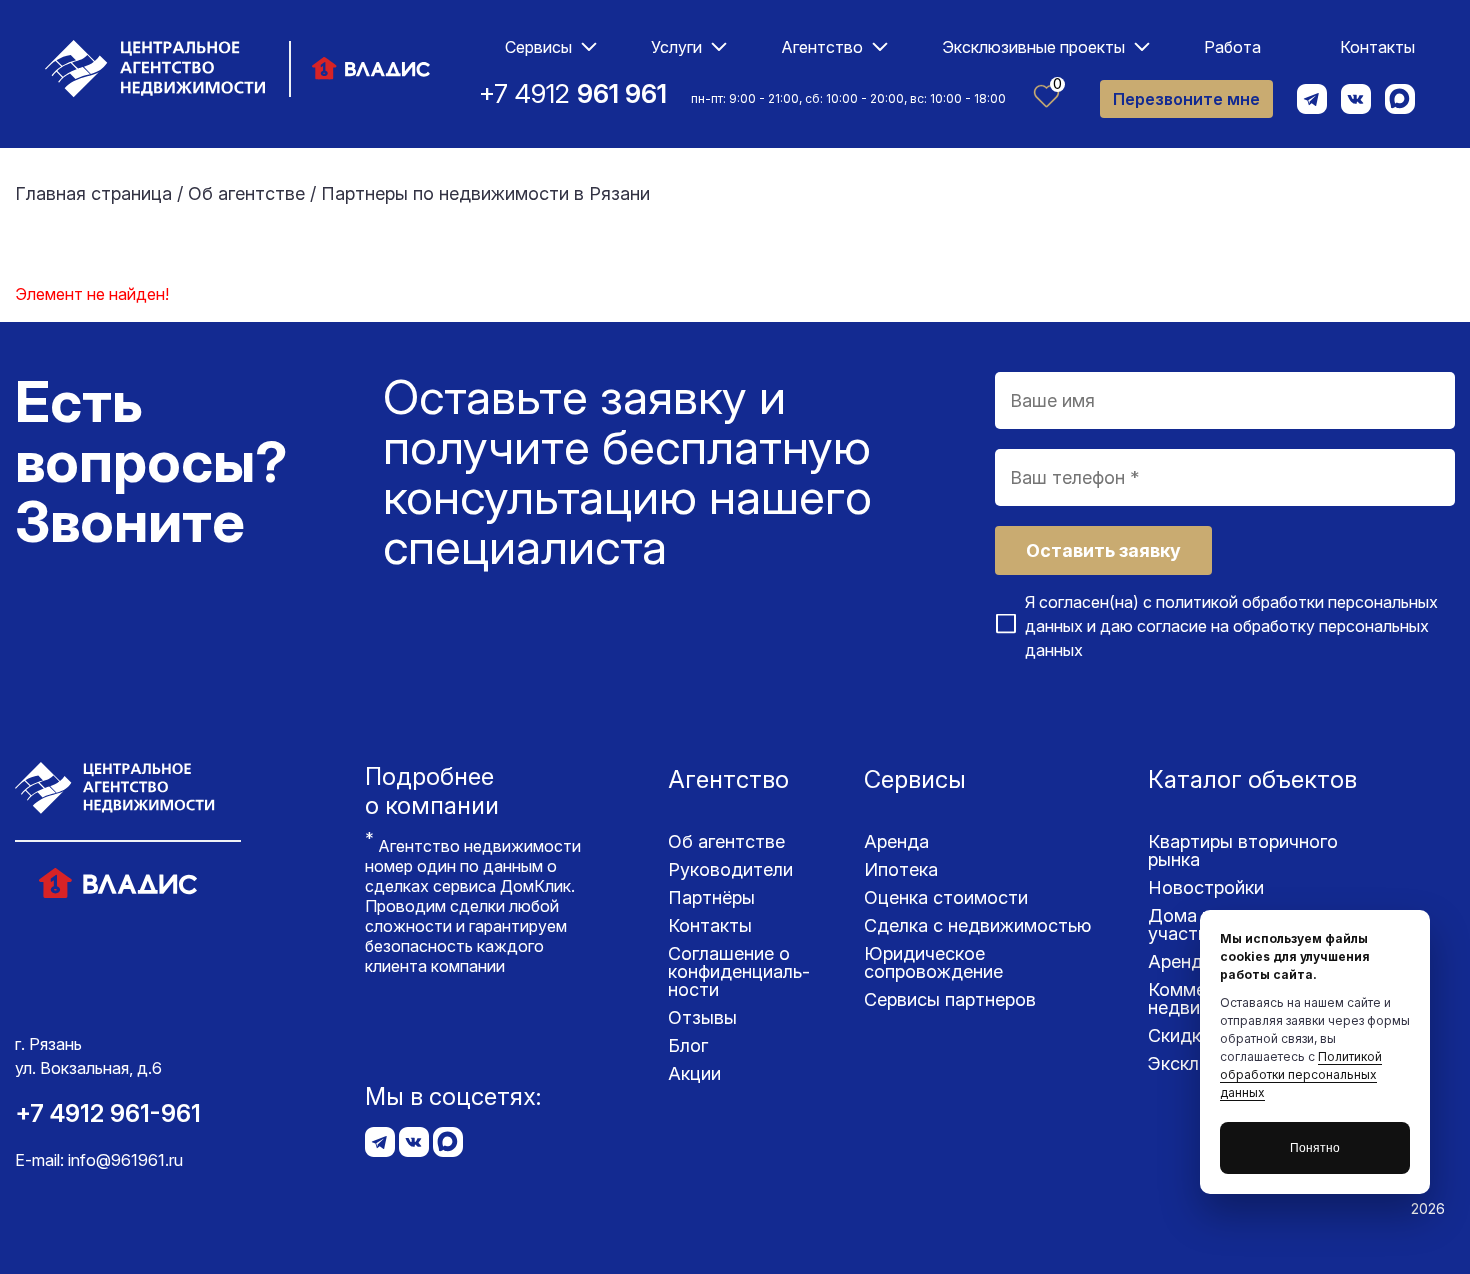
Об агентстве (726, 841)
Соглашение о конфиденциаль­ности (739, 971)
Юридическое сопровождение (933, 962)
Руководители (730, 869)
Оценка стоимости (946, 897)
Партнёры (711, 897)
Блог (688, 1045)
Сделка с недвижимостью (977, 925)
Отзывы (702, 1017)
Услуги (676, 47)
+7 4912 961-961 (108, 1113)
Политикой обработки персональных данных (1301, 1074)
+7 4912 (573, 93)
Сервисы (538, 47)
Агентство (822, 47)
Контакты (1377, 47)
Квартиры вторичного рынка (1243, 850)
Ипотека (901, 869)
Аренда (896, 841)
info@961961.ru (125, 1160)
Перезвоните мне (1186, 99)
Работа (1232, 47)
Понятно (1315, 1148)
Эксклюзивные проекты (1033, 47)
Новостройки (1206, 887)
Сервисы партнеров (950, 999)
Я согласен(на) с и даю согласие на (1231, 626)
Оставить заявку (1103, 550)
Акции (694, 1073)
